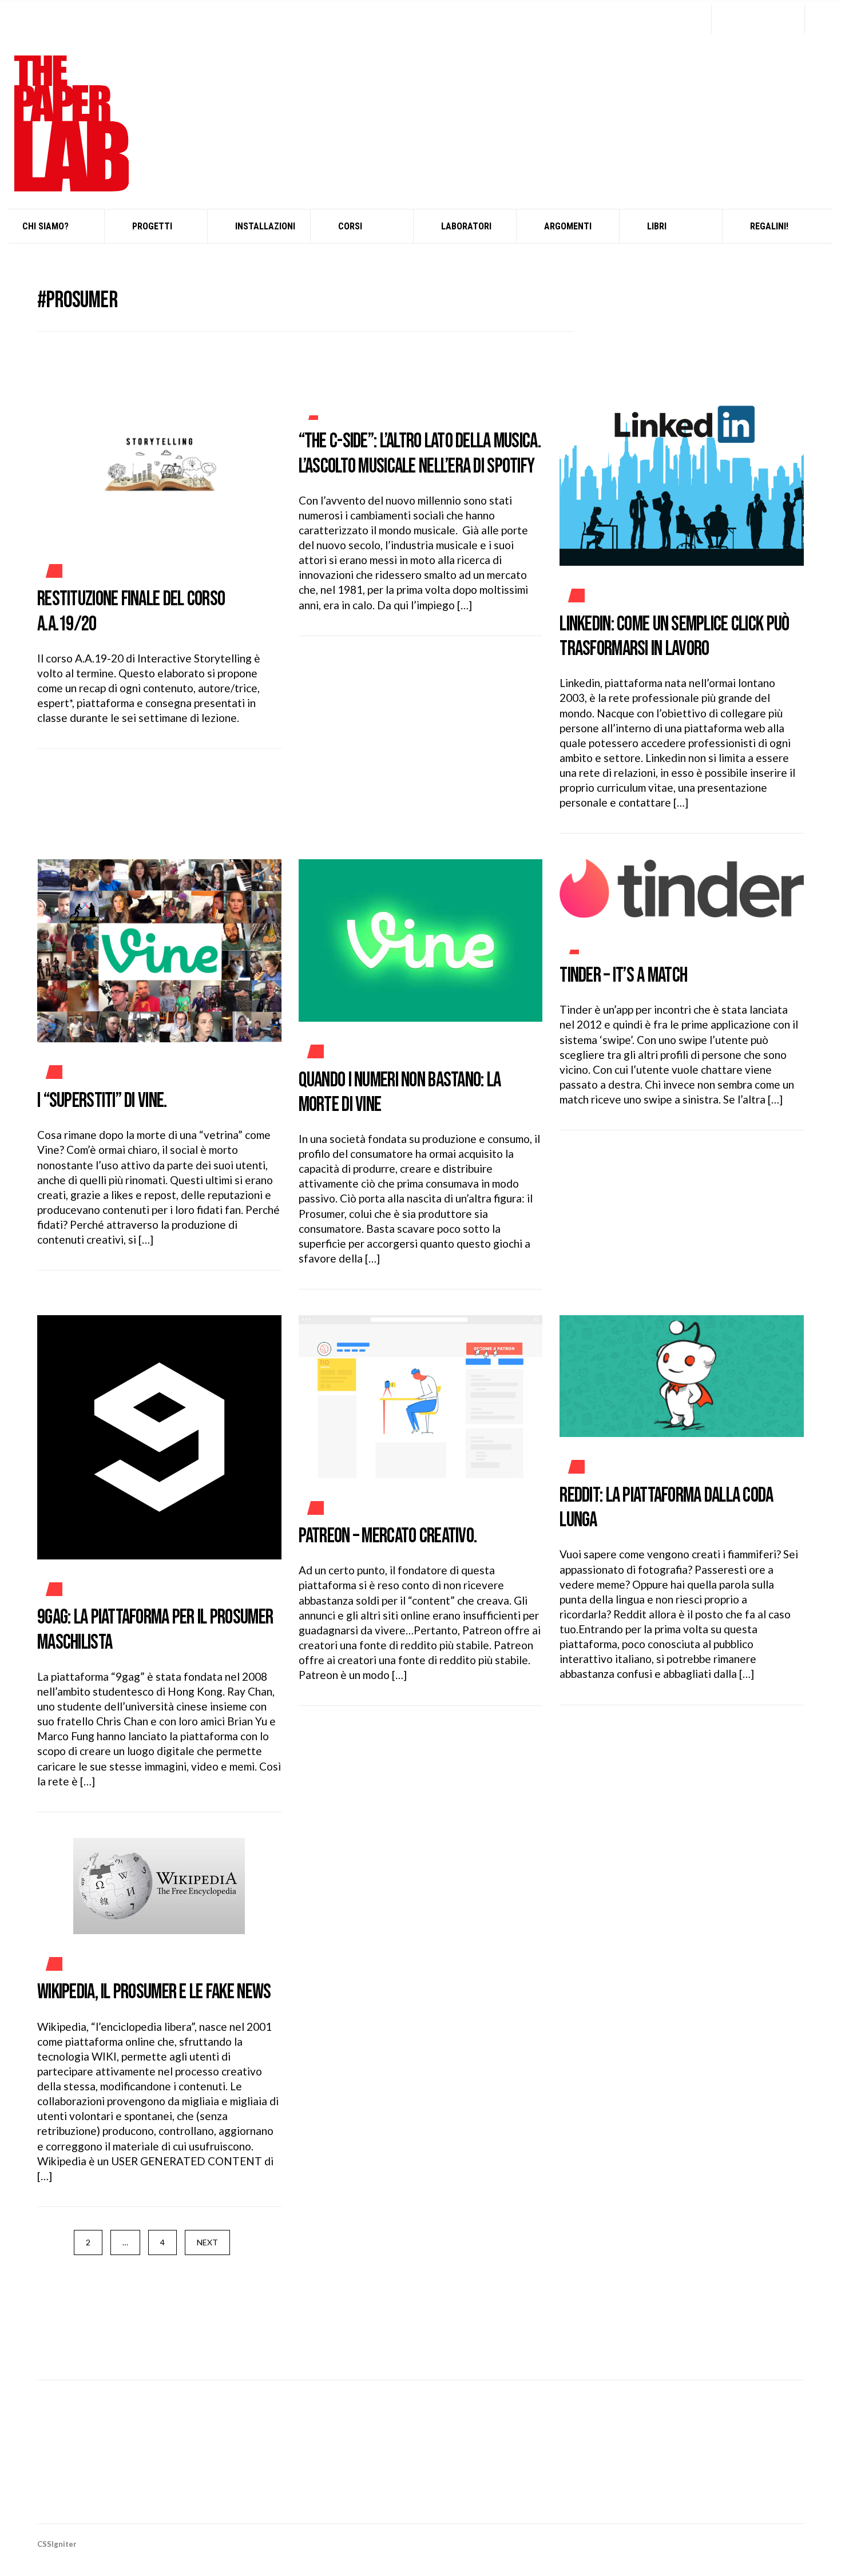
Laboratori (466, 226)
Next (207, 2242)
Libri (657, 226)
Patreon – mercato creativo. (388, 1536)
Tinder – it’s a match (623, 976)
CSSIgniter (57, 2544)
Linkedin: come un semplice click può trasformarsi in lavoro (674, 637)
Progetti (152, 226)
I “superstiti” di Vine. (102, 1101)
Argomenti (568, 226)
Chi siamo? (45, 226)
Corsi (350, 226)
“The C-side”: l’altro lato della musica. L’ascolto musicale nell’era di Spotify (420, 454)
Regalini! (769, 226)
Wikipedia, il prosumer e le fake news (154, 1992)
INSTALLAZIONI (265, 226)
